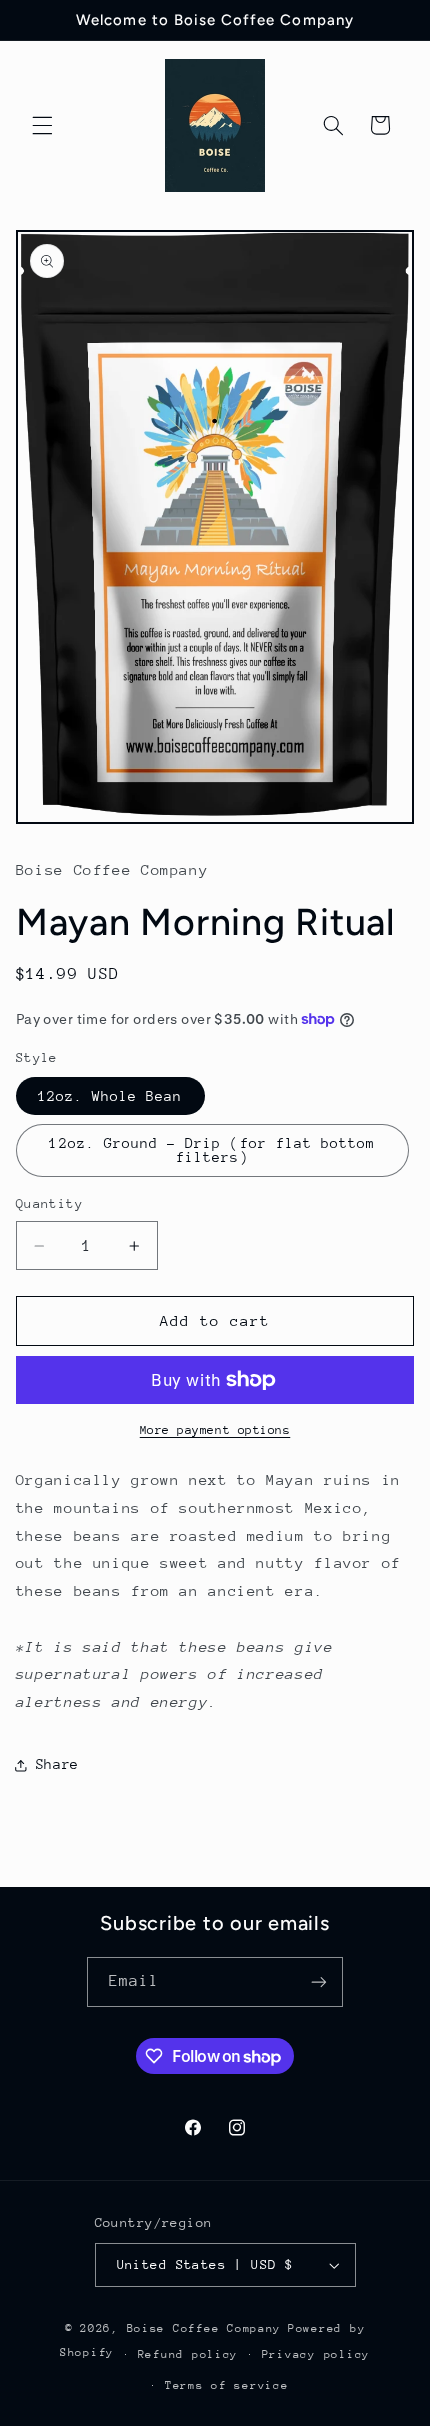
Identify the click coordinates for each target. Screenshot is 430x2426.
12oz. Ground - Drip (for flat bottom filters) (212, 1150)
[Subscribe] (319, 1981)
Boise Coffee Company (204, 2328)
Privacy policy (316, 2354)
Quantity (49, 1203)
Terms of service (227, 2385)
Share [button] (57, 1764)
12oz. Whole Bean (110, 1096)
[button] (42, 125)
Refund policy (188, 2354)
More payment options (215, 1430)
